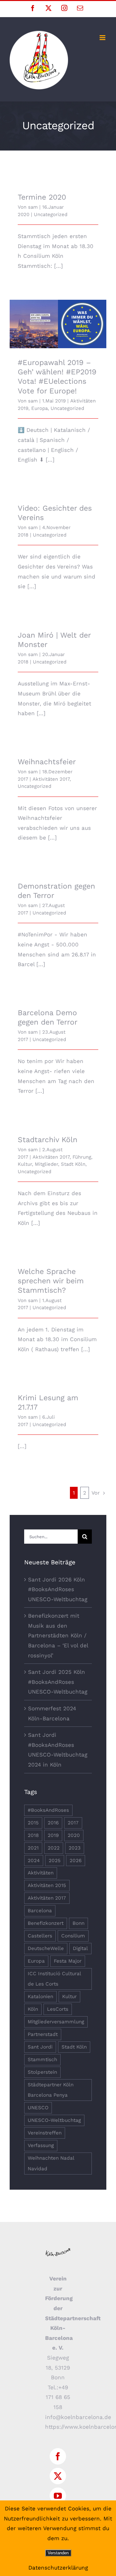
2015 (33, 1823)
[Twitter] (58, 2476)
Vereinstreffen (45, 2133)
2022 (54, 1848)
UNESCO (38, 2108)
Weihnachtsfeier (47, 762)
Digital (80, 1948)
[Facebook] (58, 2456)
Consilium (73, 1936)
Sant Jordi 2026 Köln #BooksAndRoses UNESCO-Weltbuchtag (58, 1589)
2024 (34, 1861)
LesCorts (58, 2009)
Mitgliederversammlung (56, 2022)
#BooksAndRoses (48, 1810)
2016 (53, 1823)
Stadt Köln (73, 1164)
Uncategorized (51, 214)
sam (33, 207)
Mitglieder (46, 1164)
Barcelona (40, 1911)
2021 (33, 1848)
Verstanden (58, 2553)
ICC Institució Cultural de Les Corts (54, 1979)
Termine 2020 (42, 197)
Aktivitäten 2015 (47, 1885)
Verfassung (41, 2145)
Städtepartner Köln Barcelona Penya (51, 2090)
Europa (39, 408)
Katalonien (40, 1997)
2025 (55, 1861)
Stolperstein (42, 2072)
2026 (76, 1861)
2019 (53, 1835)
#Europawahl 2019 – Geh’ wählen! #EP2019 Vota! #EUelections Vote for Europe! (58, 311)
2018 (33, 1835)
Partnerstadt (43, 2034)
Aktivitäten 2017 (51, 779)
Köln (33, 2009)
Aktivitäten (41, 1873)
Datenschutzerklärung (58, 2568)
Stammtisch (42, 2060)
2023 (75, 1848)
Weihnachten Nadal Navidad (51, 2163)
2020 (74, 1835)
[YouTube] (58, 2496)
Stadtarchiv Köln (48, 1140)
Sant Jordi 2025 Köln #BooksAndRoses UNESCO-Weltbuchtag (58, 1682)
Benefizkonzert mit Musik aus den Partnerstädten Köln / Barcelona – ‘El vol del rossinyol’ (58, 1635)
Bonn (78, 1923)
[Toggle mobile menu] (103, 38)
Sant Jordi (40, 2047)
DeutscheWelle (46, 1948)
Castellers (40, 1936)
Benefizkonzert (46, 1923)
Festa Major (68, 1961)
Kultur (25, 1164)
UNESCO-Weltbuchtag (54, 2120)
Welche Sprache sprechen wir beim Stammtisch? (51, 1281)
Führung (82, 1157)
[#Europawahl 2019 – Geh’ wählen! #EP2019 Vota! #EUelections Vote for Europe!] (58, 324)
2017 (73, 1823)
